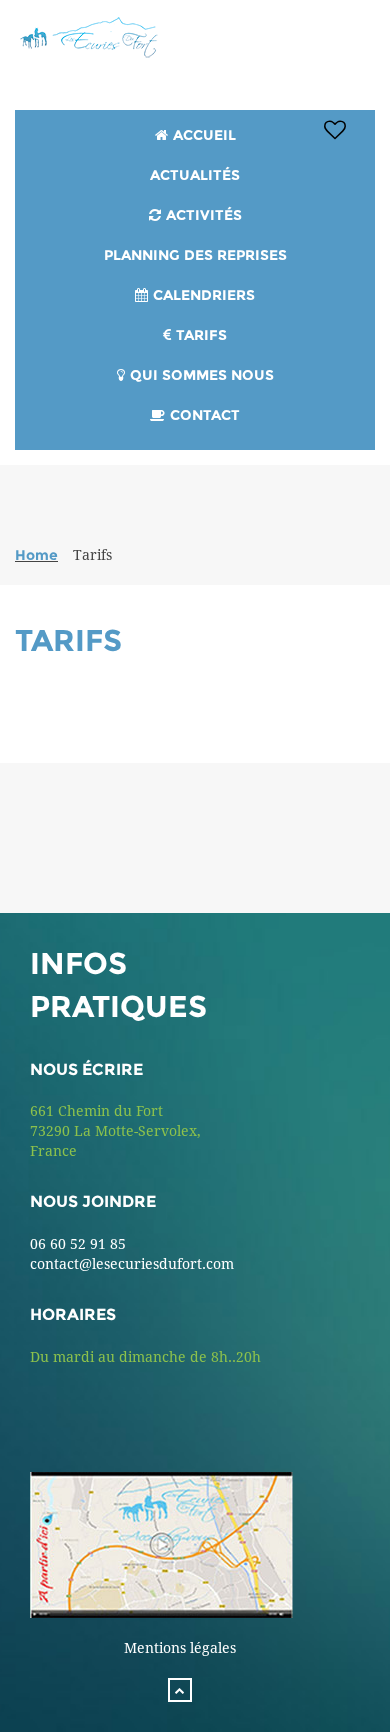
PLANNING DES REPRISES (195, 255)
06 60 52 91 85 (78, 1244)
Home (36, 555)
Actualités (195, 175)
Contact (205, 415)
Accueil (204, 135)
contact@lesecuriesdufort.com (132, 1264)
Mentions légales (180, 1648)
